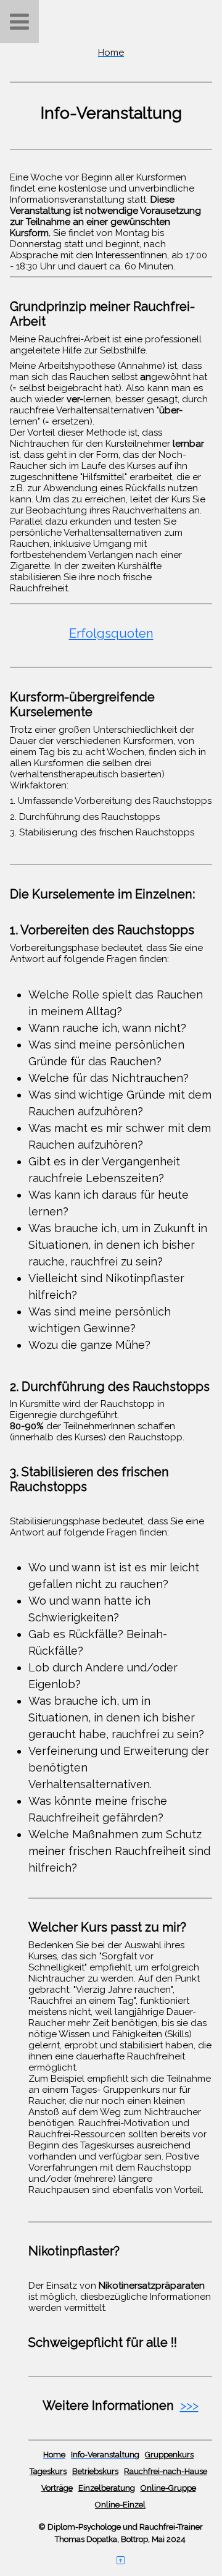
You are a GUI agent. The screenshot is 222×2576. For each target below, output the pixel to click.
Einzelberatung (107, 2488)
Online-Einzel (120, 2505)
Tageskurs (48, 2471)
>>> (189, 2405)
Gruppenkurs (169, 2455)
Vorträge (57, 2488)
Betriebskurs (95, 2471)
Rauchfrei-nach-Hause (166, 2471)
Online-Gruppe (168, 2488)
